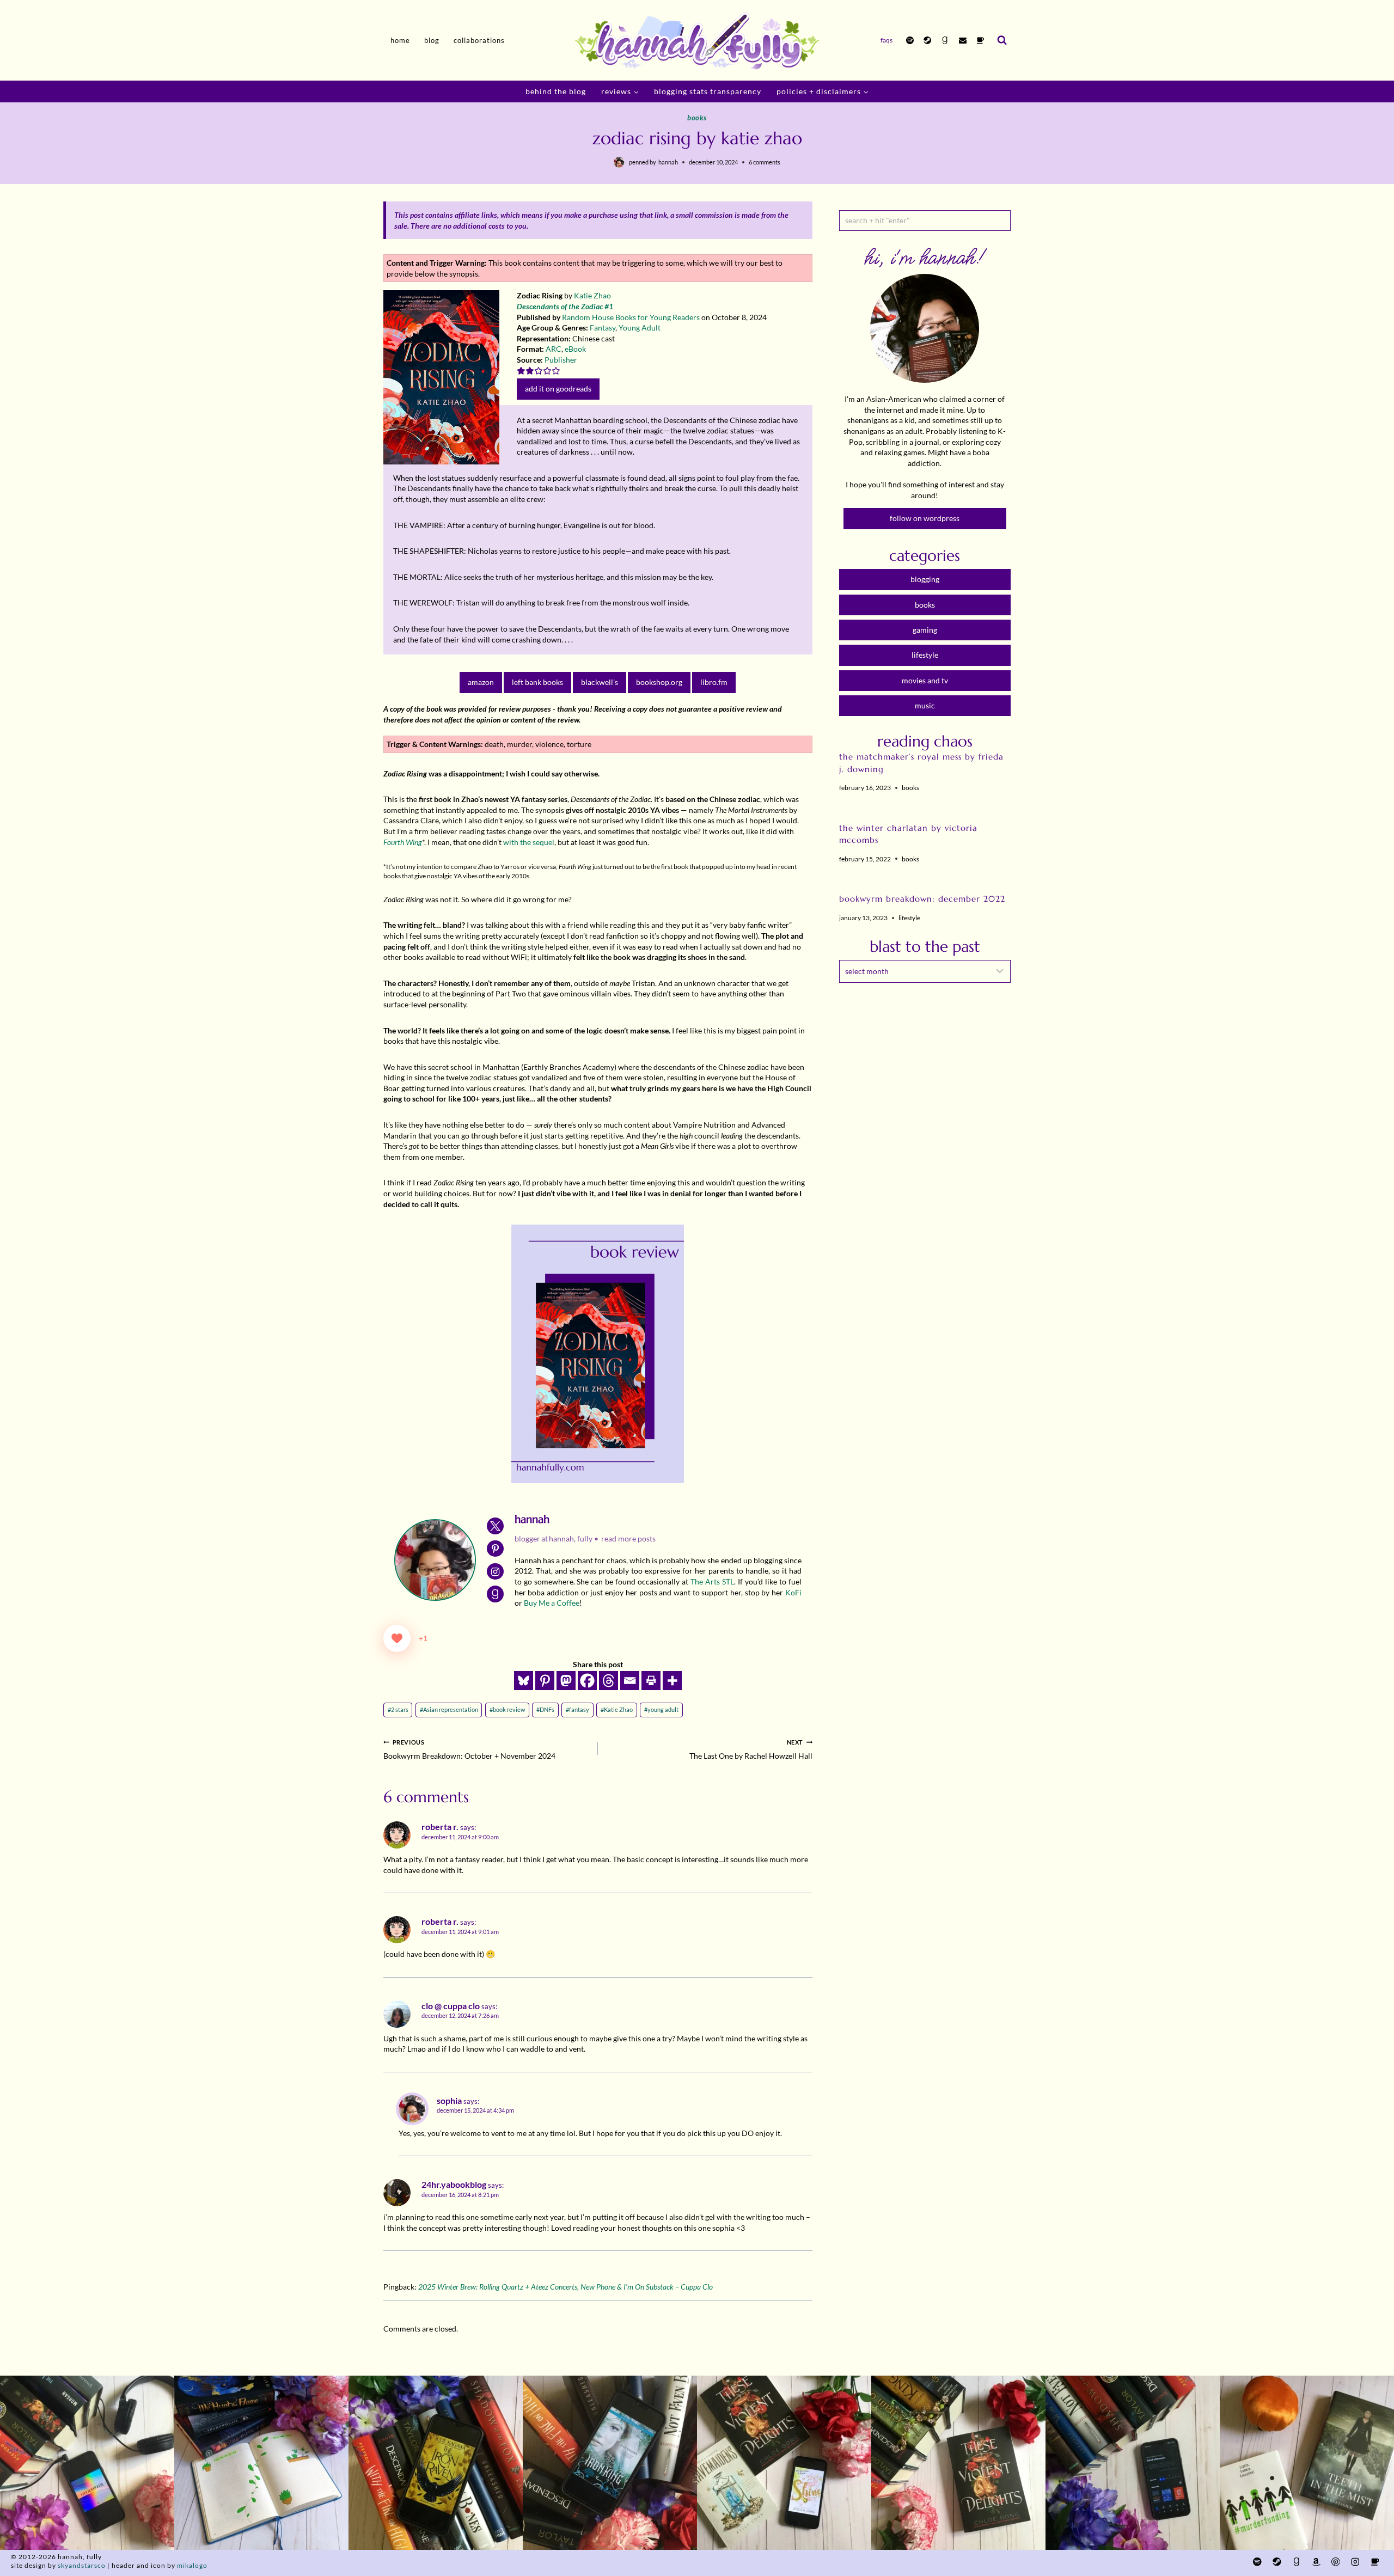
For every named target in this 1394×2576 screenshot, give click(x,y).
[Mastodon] (566, 1681)
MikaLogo (192, 2565)
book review (507, 1709)
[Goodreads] (945, 40)
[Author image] (619, 162)
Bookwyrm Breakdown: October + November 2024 (469, 1750)
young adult (661, 1709)
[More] (672, 1681)
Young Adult (640, 328)
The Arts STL (712, 1581)
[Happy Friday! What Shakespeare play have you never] (958, 2463)
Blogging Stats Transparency (708, 91)
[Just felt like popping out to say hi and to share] (261, 2463)
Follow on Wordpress (925, 518)
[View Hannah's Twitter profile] (495, 1526)
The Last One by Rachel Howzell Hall (751, 1750)
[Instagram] (1355, 2562)
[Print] (651, 1681)
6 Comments (765, 162)
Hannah (668, 162)
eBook (575, 349)
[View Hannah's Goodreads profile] (495, 1594)
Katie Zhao (592, 295)
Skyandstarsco (82, 2565)
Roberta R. (440, 1827)
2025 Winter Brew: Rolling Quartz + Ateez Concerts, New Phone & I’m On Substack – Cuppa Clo (565, 2287)
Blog (432, 40)
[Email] (963, 40)
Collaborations (479, 40)
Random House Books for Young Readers (631, 317)
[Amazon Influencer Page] (1316, 2562)
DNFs (545, 1709)
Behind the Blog (556, 91)
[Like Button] (397, 1638)
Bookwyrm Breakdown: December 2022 (922, 899)
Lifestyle (909, 918)
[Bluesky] (524, 1681)
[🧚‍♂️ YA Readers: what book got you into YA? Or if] (610, 2463)
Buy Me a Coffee (552, 1603)
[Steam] (927, 40)
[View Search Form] (1002, 40)
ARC (554, 349)
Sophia (449, 2101)
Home (400, 40)
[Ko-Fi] (980, 40)
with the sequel (529, 842)
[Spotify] (910, 40)
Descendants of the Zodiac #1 (565, 306)
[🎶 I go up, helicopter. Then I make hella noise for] (87, 2463)
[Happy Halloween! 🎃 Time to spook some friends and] (1307, 2463)
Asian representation (449, 1709)
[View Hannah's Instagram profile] (495, 1572)
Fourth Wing (403, 842)
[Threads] (609, 1681)
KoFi (793, 1592)
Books (697, 118)
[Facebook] (587, 1681)
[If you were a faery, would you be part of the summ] (436, 2463)
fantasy (577, 1709)
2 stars (398, 1709)
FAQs (886, 40)
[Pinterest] (545, 1681)
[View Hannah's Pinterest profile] (495, 1549)
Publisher (561, 360)
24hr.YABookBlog (454, 2185)
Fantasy (603, 328)
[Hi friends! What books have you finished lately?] (784, 2463)
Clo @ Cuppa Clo (451, 2006)
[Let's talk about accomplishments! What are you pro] (1133, 2463)
